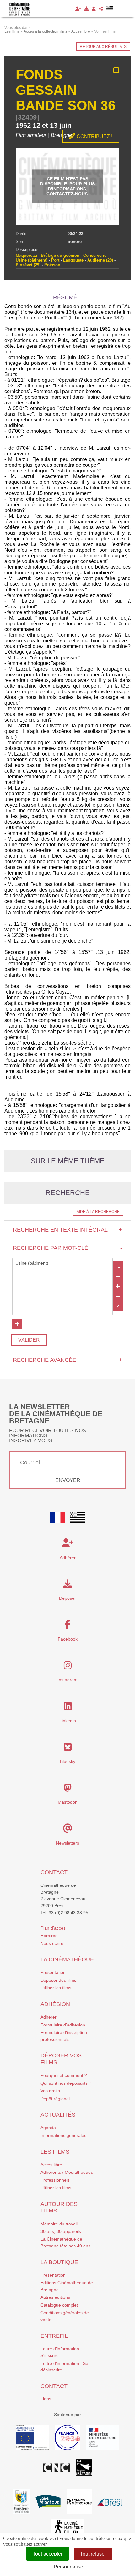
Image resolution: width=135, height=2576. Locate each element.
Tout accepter (48, 2554)
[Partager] (101, 9)
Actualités (58, 2115)
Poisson (52, 265)
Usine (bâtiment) (32, 260)
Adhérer (49, 2017)
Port (55, 260)
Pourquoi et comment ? (64, 2075)
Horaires (49, 1936)
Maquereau (26, 255)
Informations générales (63, 2135)
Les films (55, 2152)
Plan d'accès (53, 1928)
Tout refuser (93, 2554)
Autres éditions (55, 2297)
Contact (54, 1872)
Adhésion (55, 2004)
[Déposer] (86, 9)
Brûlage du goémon (60, 255)
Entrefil (54, 2336)
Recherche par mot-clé (67, 1248)
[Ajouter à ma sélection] (116, 70)
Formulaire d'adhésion (63, 2025)
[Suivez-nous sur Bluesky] (68, 1749)
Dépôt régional (55, 2099)
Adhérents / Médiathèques (67, 2172)
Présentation (53, 1972)
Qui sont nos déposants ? (66, 2083)
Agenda (48, 2128)
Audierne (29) (100, 260)
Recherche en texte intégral (67, 1230)
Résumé (65, 297)
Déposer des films (58, 1980)
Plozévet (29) (28, 265)
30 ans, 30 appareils (61, 2231)
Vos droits (50, 2091)
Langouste (73, 260)
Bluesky (68, 1761)
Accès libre (51, 2165)
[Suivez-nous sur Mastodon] (68, 1790)
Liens (46, 2399)
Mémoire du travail (59, 2224)
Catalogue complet (59, 2305)
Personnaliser (69, 2567)
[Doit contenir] (118, 1286)
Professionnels (55, 2180)
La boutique (59, 2262)
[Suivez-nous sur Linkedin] (68, 1708)
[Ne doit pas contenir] (118, 1296)
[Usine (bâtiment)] (62, 1263)
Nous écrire (52, 1943)
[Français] (58, 1517)
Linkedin (68, 1721)
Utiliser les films (56, 1988)
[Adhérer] (78, 9)
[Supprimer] (118, 1276)
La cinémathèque (67, 1959)
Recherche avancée (67, 1360)
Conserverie (95, 255)
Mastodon (68, 1802)
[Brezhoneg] (110, 9)
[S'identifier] (94, 9)
